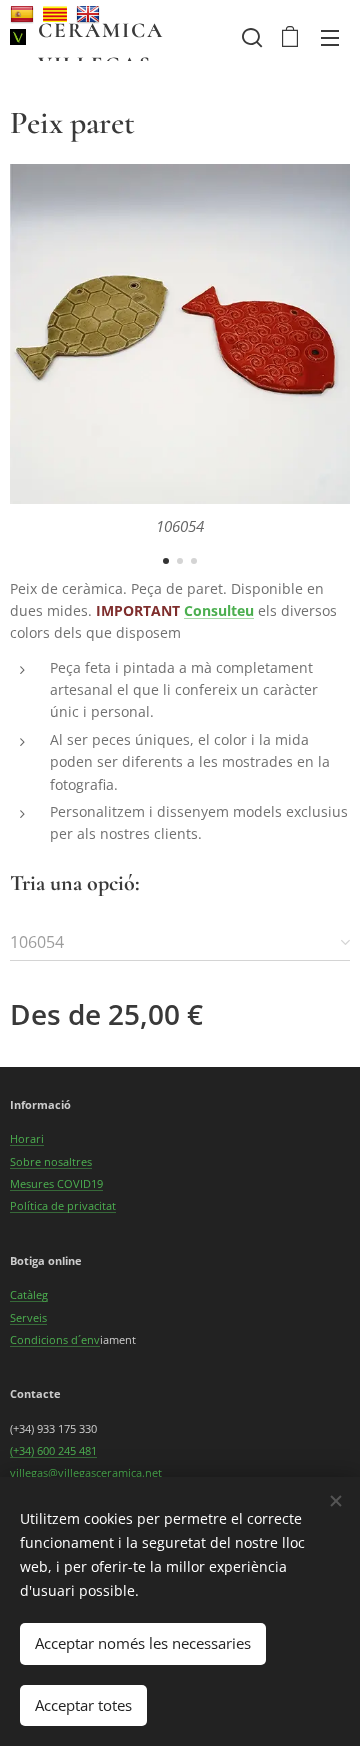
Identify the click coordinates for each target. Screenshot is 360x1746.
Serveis (28, 1317)
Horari (27, 1138)
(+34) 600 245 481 (53, 1450)
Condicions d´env (55, 1339)
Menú (330, 37)
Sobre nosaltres (51, 1161)
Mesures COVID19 (56, 1183)
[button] (250, 37)
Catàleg (29, 1294)
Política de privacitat (63, 1205)
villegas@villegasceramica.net (86, 1472)
